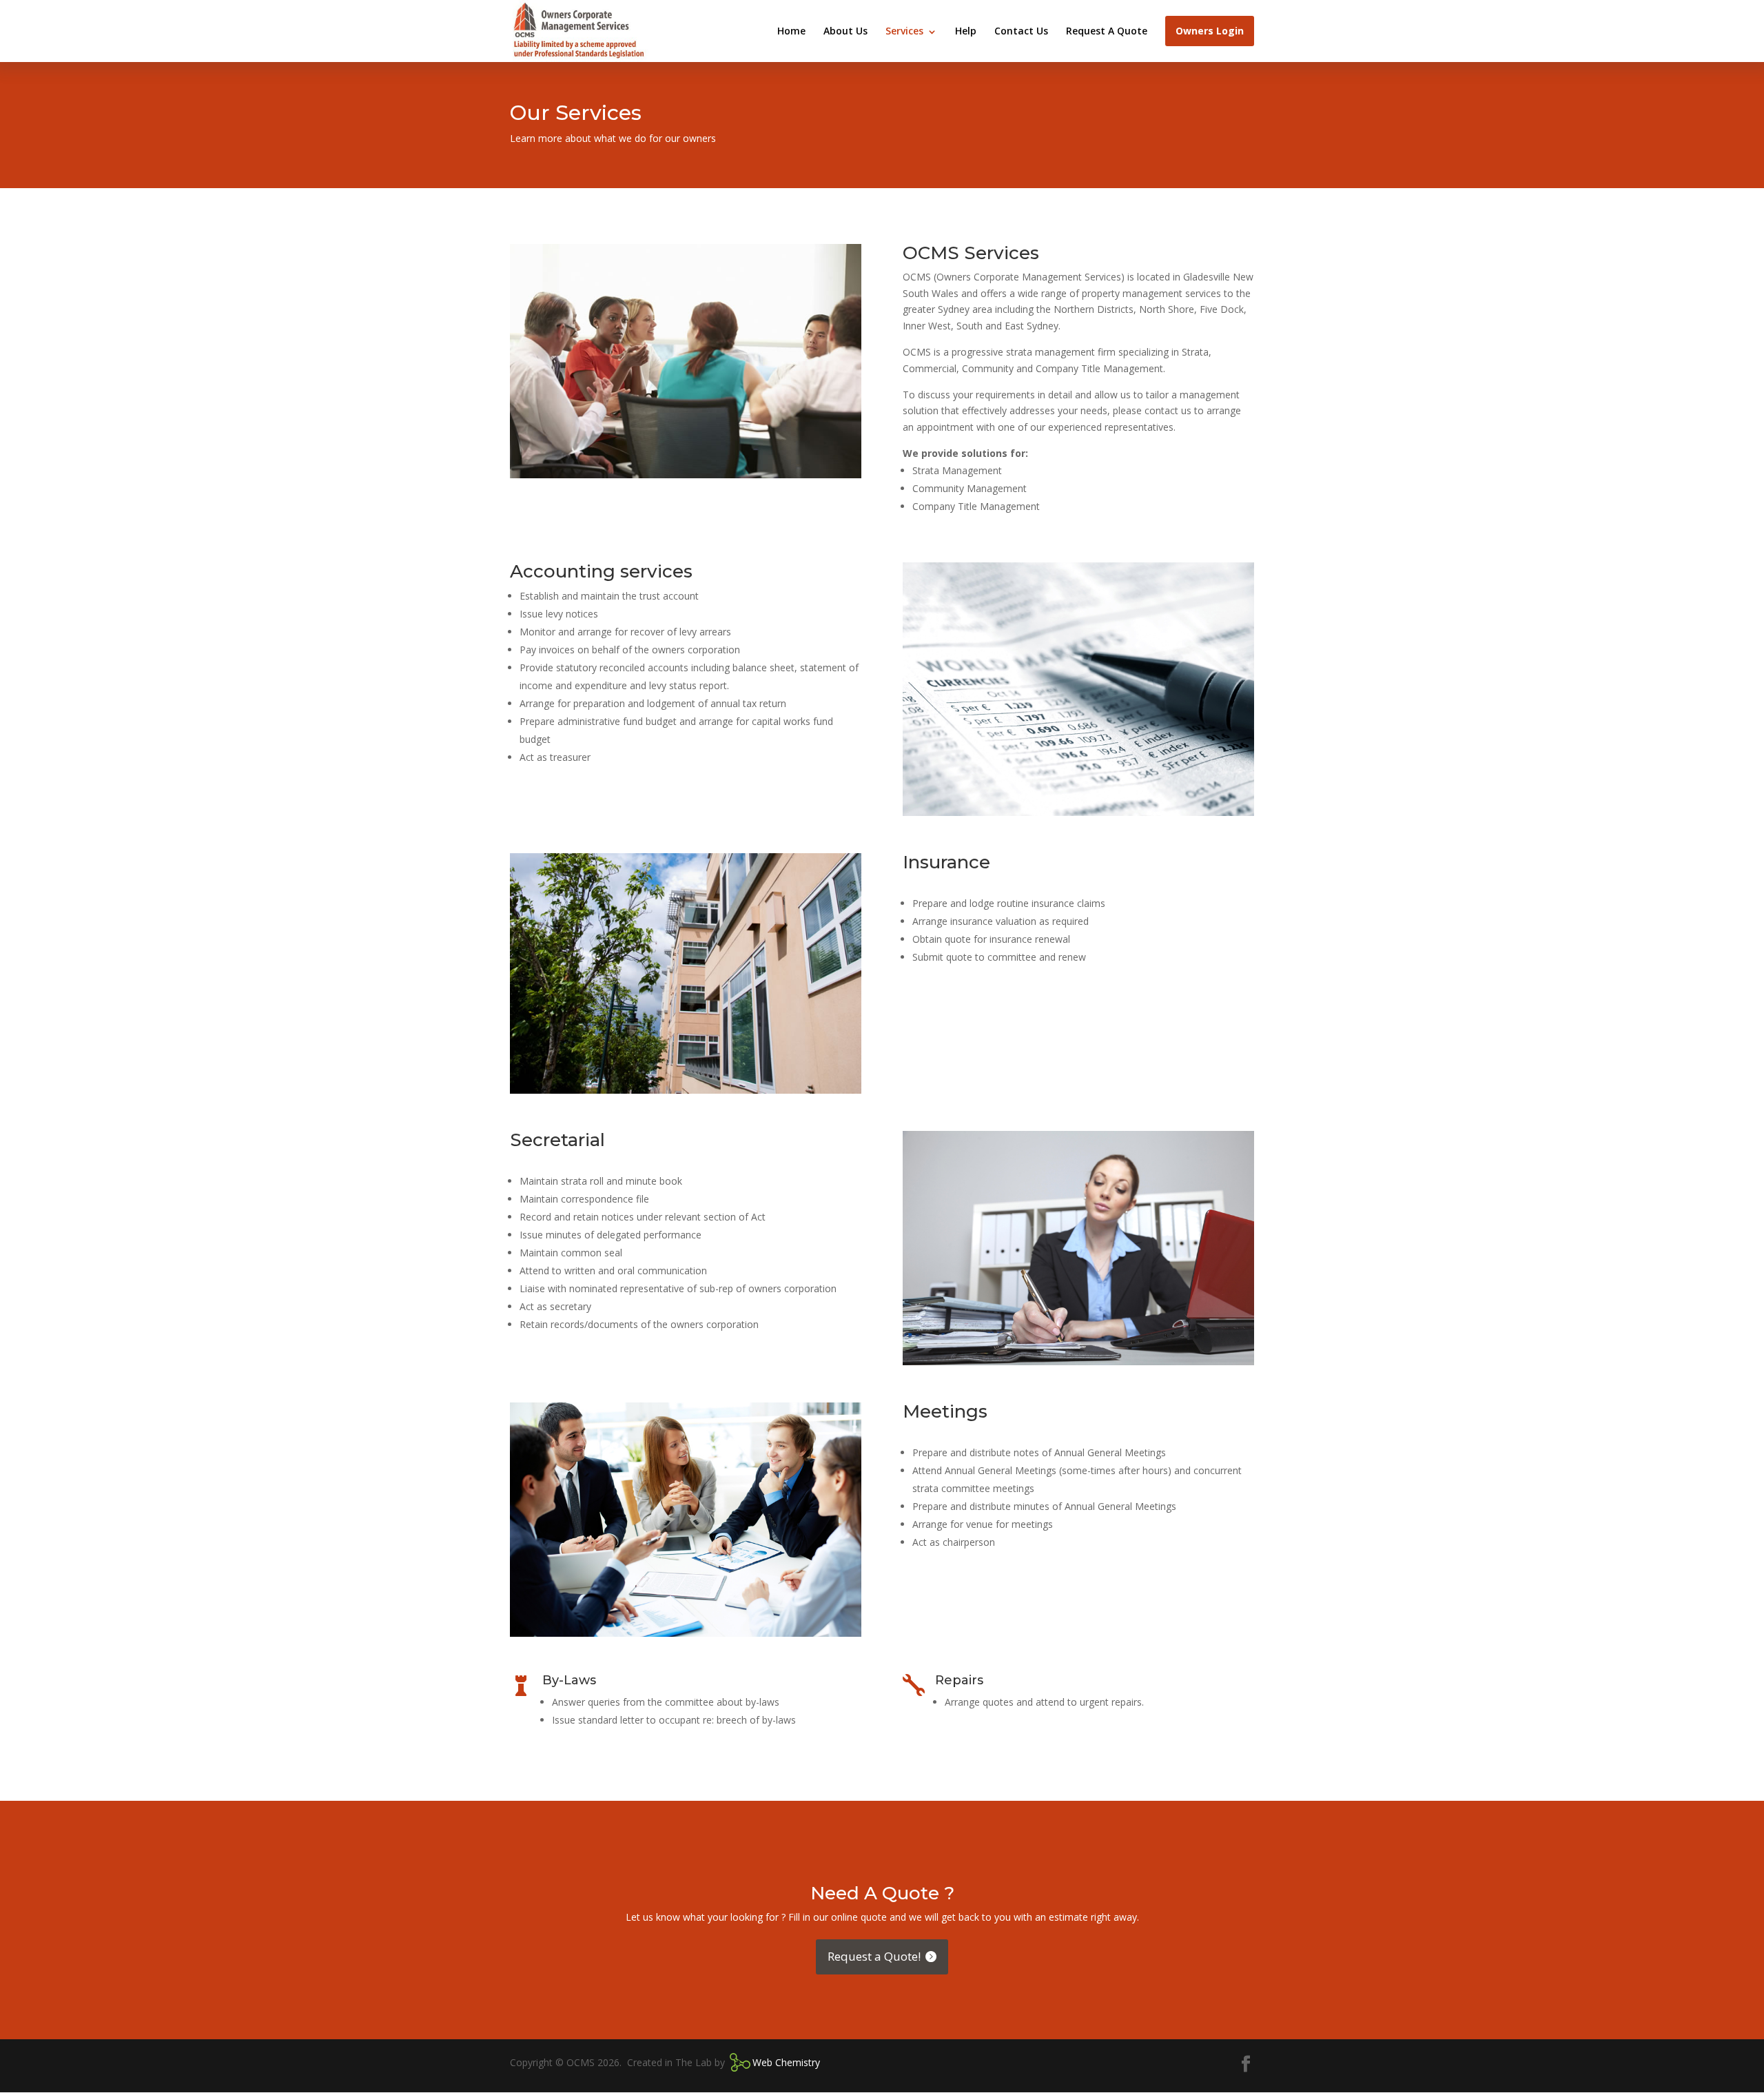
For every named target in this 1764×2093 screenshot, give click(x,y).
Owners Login (1210, 31)
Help (966, 31)
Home (791, 31)
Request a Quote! (874, 1956)
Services (904, 31)
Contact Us (1021, 31)
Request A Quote (1107, 31)
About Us (845, 31)
